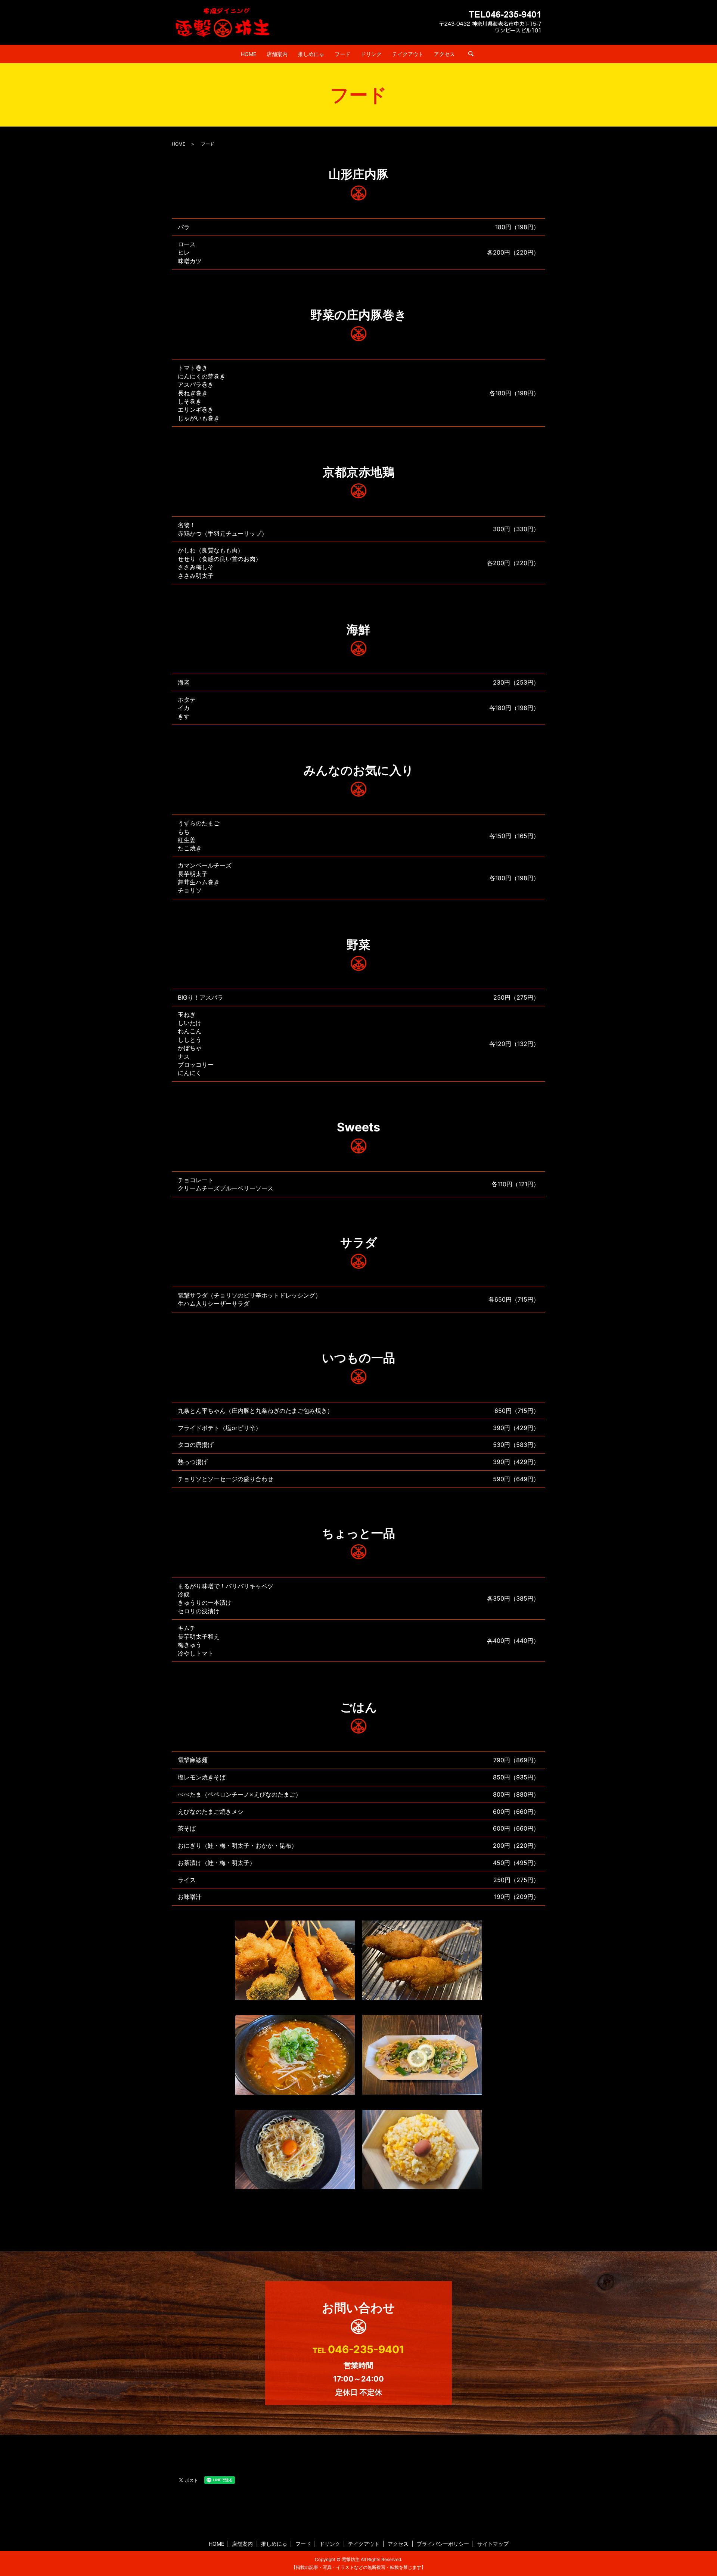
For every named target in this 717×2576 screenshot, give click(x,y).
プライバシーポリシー (443, 2544)
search (471, 54)
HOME (249, 54)
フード (342, 54)
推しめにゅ (311, 54)
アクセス (444, 54)
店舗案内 (277, 54)
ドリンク (371, 54)
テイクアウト (408, 54)
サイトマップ (493, 2544)
